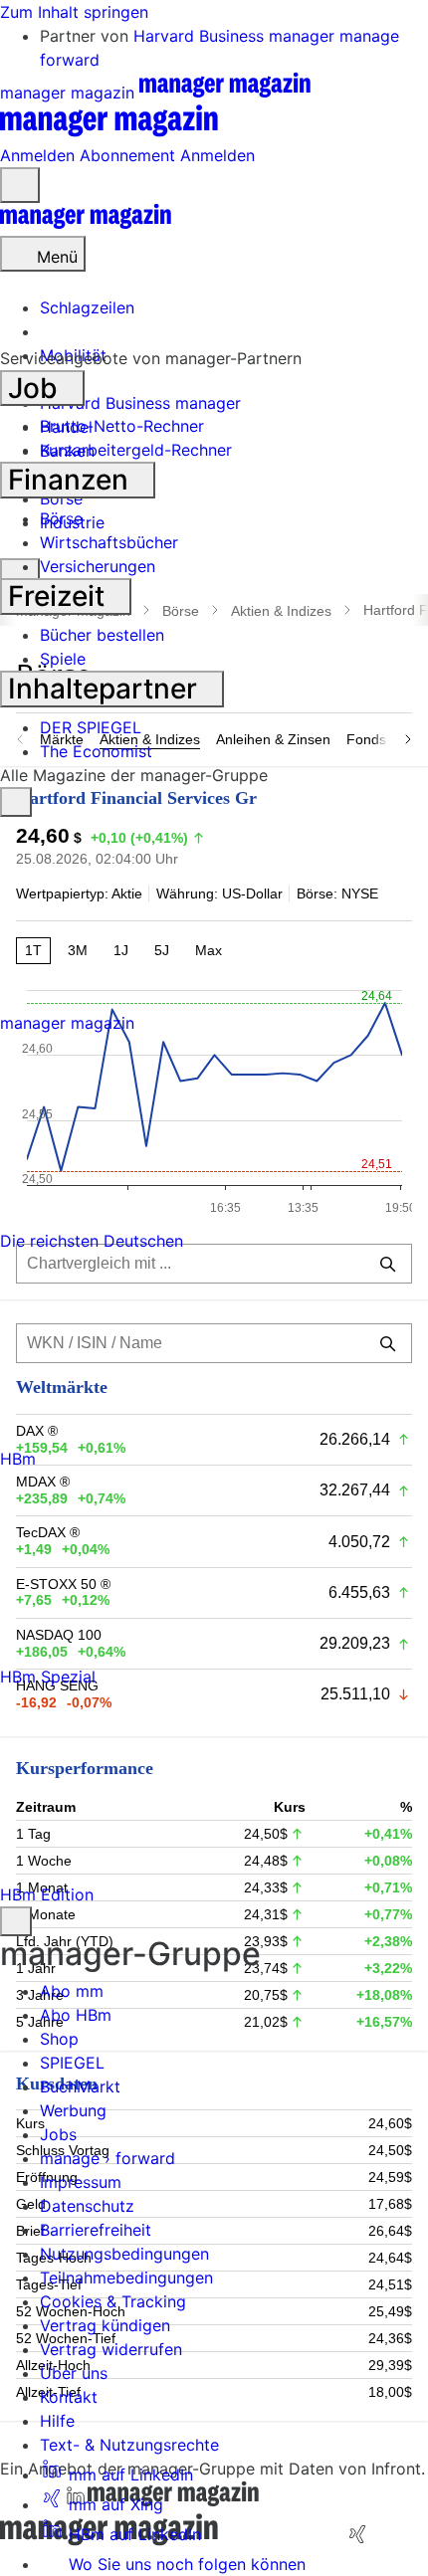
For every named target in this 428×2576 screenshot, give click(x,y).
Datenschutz (87, 2206)
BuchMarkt (80, 2086)
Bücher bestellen (102, 635)
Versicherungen (98, 566)
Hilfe (57, 2421)
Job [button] (36, 388)
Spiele (63, 659)
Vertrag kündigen (105, 2325)
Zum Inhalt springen (74, 12)
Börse (61, 518)
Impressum (81, 2182)
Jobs (58, 2134)
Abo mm (72, 1991)
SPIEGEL (72, 2063)
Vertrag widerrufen (111, 2349)
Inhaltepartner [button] (106, 689)
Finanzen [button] (72, 480)
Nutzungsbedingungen (124, 2254)
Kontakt (69, 2397)
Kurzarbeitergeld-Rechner (136, 450)
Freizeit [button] (60, 596)
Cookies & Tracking (113, 2301)
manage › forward (107, 2158)
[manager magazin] (86, 224)
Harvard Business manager (236, 36)
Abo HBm (76, 2015)
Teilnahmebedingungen (126, 2278)
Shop (59, 2039)
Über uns (74, 2373)
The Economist (96, 751)
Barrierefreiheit (96, 2230)
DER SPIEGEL (91, 727)
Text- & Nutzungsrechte (129, 2445)
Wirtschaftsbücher (109, 542)
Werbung (73, 2110)
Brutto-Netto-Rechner (122, 426)
